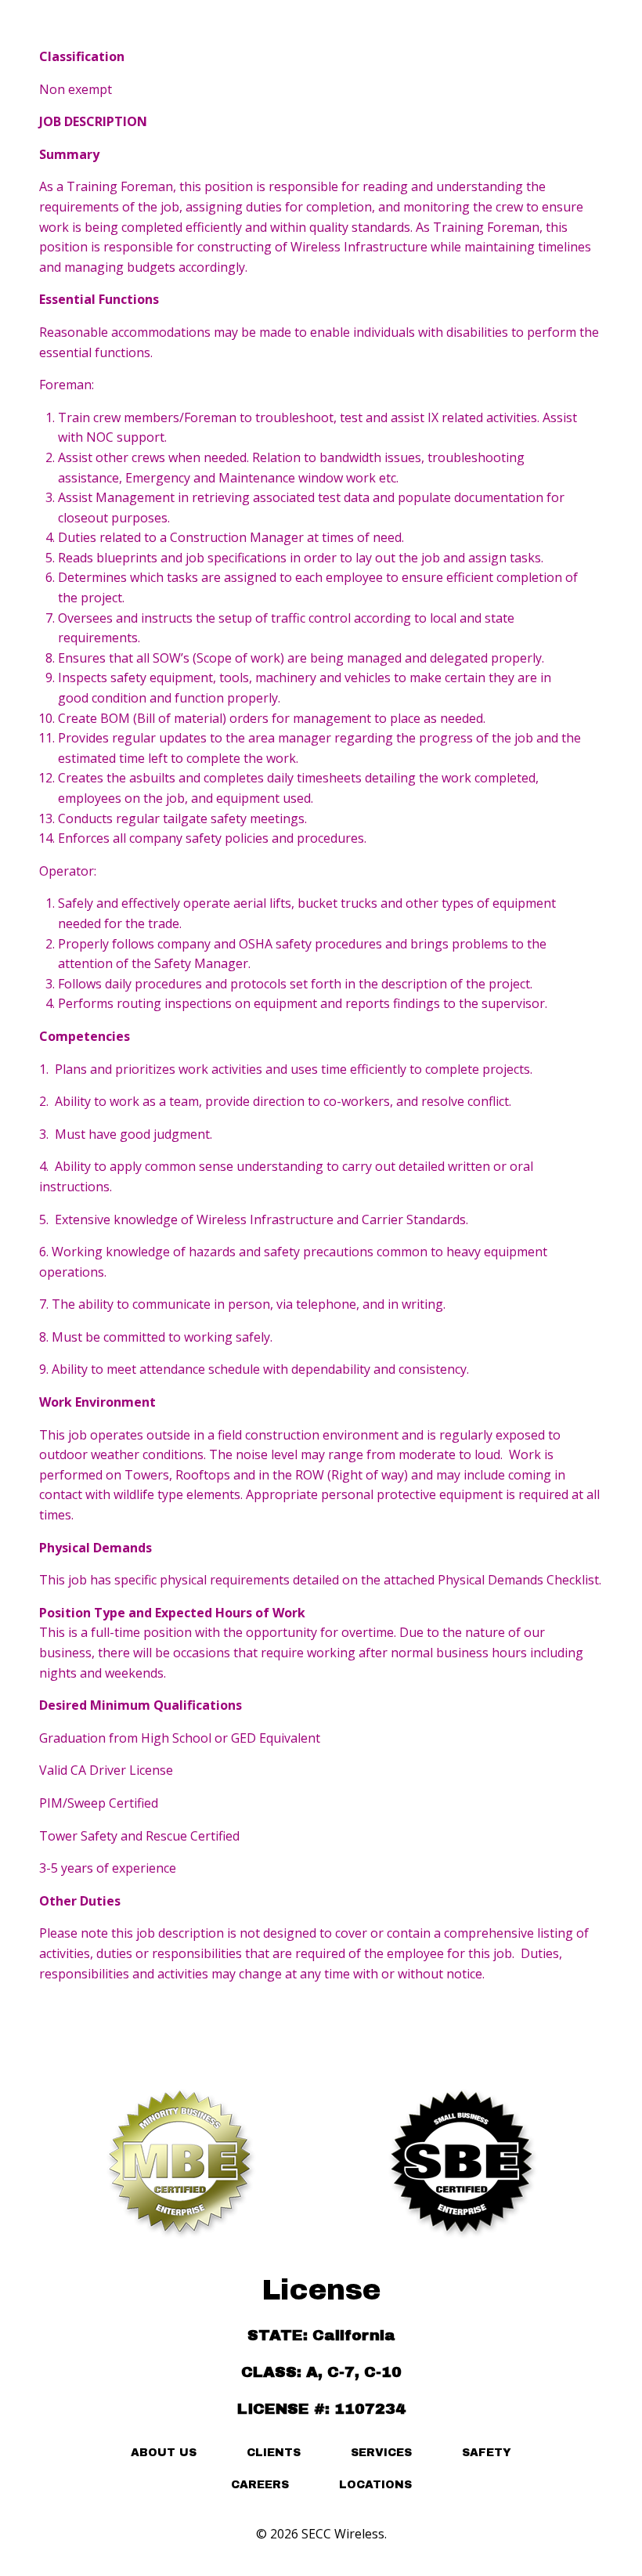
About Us (164, 2453)
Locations (375, 2485)
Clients (274, 2453)
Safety (487, 2453)
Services (381, 2453)
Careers (260, 2485)
